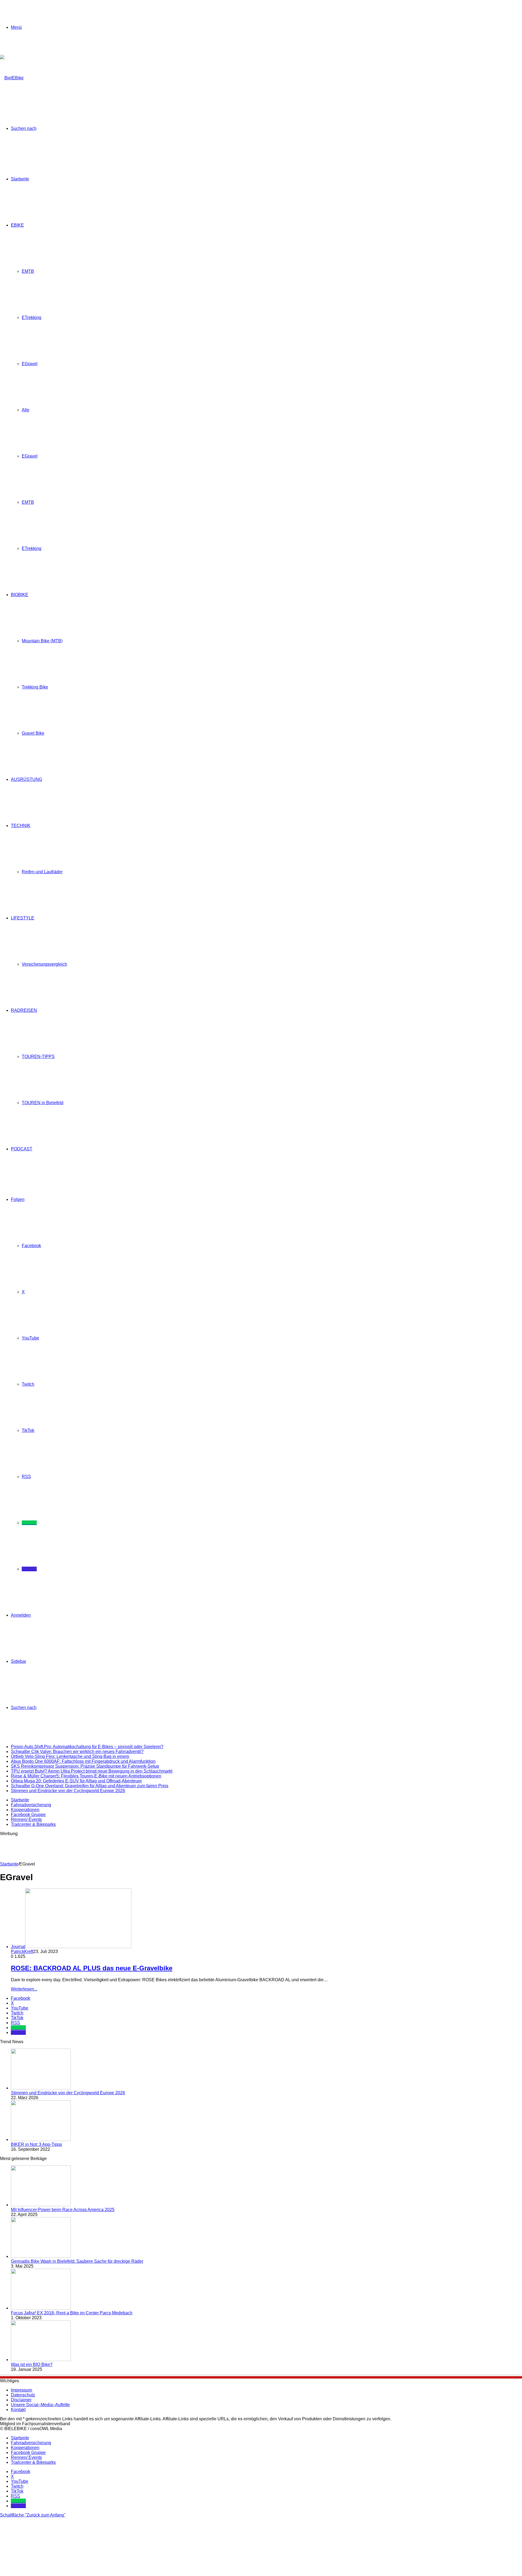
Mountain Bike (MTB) (42, 641)
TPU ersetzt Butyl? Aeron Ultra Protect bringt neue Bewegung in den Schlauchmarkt (92, 1771)
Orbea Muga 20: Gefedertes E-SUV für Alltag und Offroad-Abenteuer (76, 1781)
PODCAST (22, 1149)
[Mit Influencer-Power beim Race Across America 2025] (41, 2205)
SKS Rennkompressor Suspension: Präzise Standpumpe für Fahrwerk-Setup (85, 1766)
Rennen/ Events (26, 1819)
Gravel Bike (33, 733)
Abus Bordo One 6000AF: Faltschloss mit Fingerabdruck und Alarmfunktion (83, 1761)
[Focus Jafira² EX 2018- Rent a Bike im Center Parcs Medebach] (41, 2308)
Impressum (21, 2390)
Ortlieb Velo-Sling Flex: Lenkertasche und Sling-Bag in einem (70, 1756)
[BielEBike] (12, 78)
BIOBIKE (20, 595)
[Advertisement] (99, 1848)
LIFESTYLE (23, 918)
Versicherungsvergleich (44, 964)
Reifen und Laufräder (42, 872)
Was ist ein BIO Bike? (32, 2364)
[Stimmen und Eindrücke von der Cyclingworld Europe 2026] (41, 2088)
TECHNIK (21, 826)
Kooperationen (25, 1810)
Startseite (20, 179)
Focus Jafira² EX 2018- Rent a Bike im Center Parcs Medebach (72, 2313)
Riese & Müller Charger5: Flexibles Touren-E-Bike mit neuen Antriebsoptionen (86, 1776)
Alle (26, 410)
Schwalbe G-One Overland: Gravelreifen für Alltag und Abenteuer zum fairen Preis (90, 1786)
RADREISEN (24, 1010)
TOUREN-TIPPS (38, 1057)
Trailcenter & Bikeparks (33, 1824)
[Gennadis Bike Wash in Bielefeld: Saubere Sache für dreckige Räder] (41, 2256)
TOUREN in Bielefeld (43, 1103)
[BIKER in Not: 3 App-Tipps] (41, 2140)
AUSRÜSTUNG (27, 779)
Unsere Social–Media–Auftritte (40, 2405)
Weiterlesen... (24, 1989)
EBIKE (17, 225)
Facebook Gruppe (28, 1815)
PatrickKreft (22, 1951)
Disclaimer (21, 2400)
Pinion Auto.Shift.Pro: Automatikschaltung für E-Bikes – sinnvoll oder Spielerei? (87, 1747)
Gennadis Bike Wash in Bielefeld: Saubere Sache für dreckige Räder (77, 2261)
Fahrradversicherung (31, 1805)
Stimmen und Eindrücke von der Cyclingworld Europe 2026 (68, 1791)
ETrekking (32, 317)
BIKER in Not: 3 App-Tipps (36, 2144)
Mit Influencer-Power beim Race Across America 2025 (63, 2210)
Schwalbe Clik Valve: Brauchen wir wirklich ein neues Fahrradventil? (77, 1752)
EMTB (28, 271)
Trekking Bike (35, 687)
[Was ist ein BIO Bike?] (41, 2360)
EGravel (30, 364)
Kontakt (18, 2410)
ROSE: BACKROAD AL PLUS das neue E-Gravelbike (92, 1968)
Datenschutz (23, 2395)
